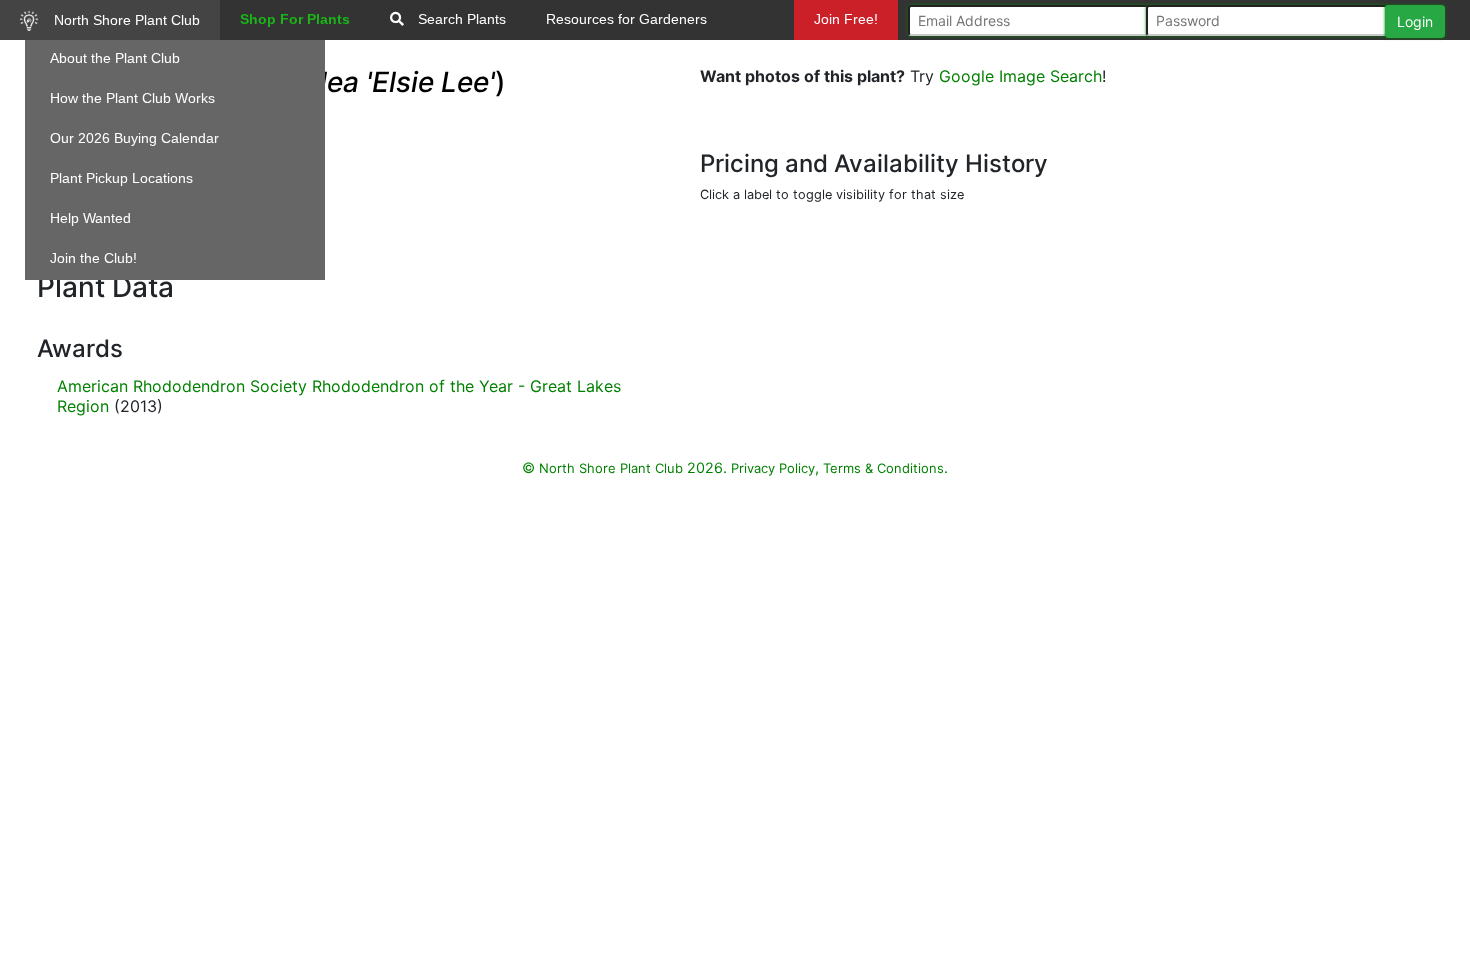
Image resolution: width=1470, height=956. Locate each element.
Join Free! (846, 19)
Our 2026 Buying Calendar (134, 138)
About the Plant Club (115, 58)
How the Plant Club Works (132, 98)
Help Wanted (90, 218)
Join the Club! (93, 258)
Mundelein (853, 59)
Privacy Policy (773, 468)
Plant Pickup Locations (121, 178)
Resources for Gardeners (626, 19)
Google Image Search (1020, 76)
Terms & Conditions (883, 468)
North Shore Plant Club (125, 20)
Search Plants (460, 19)
